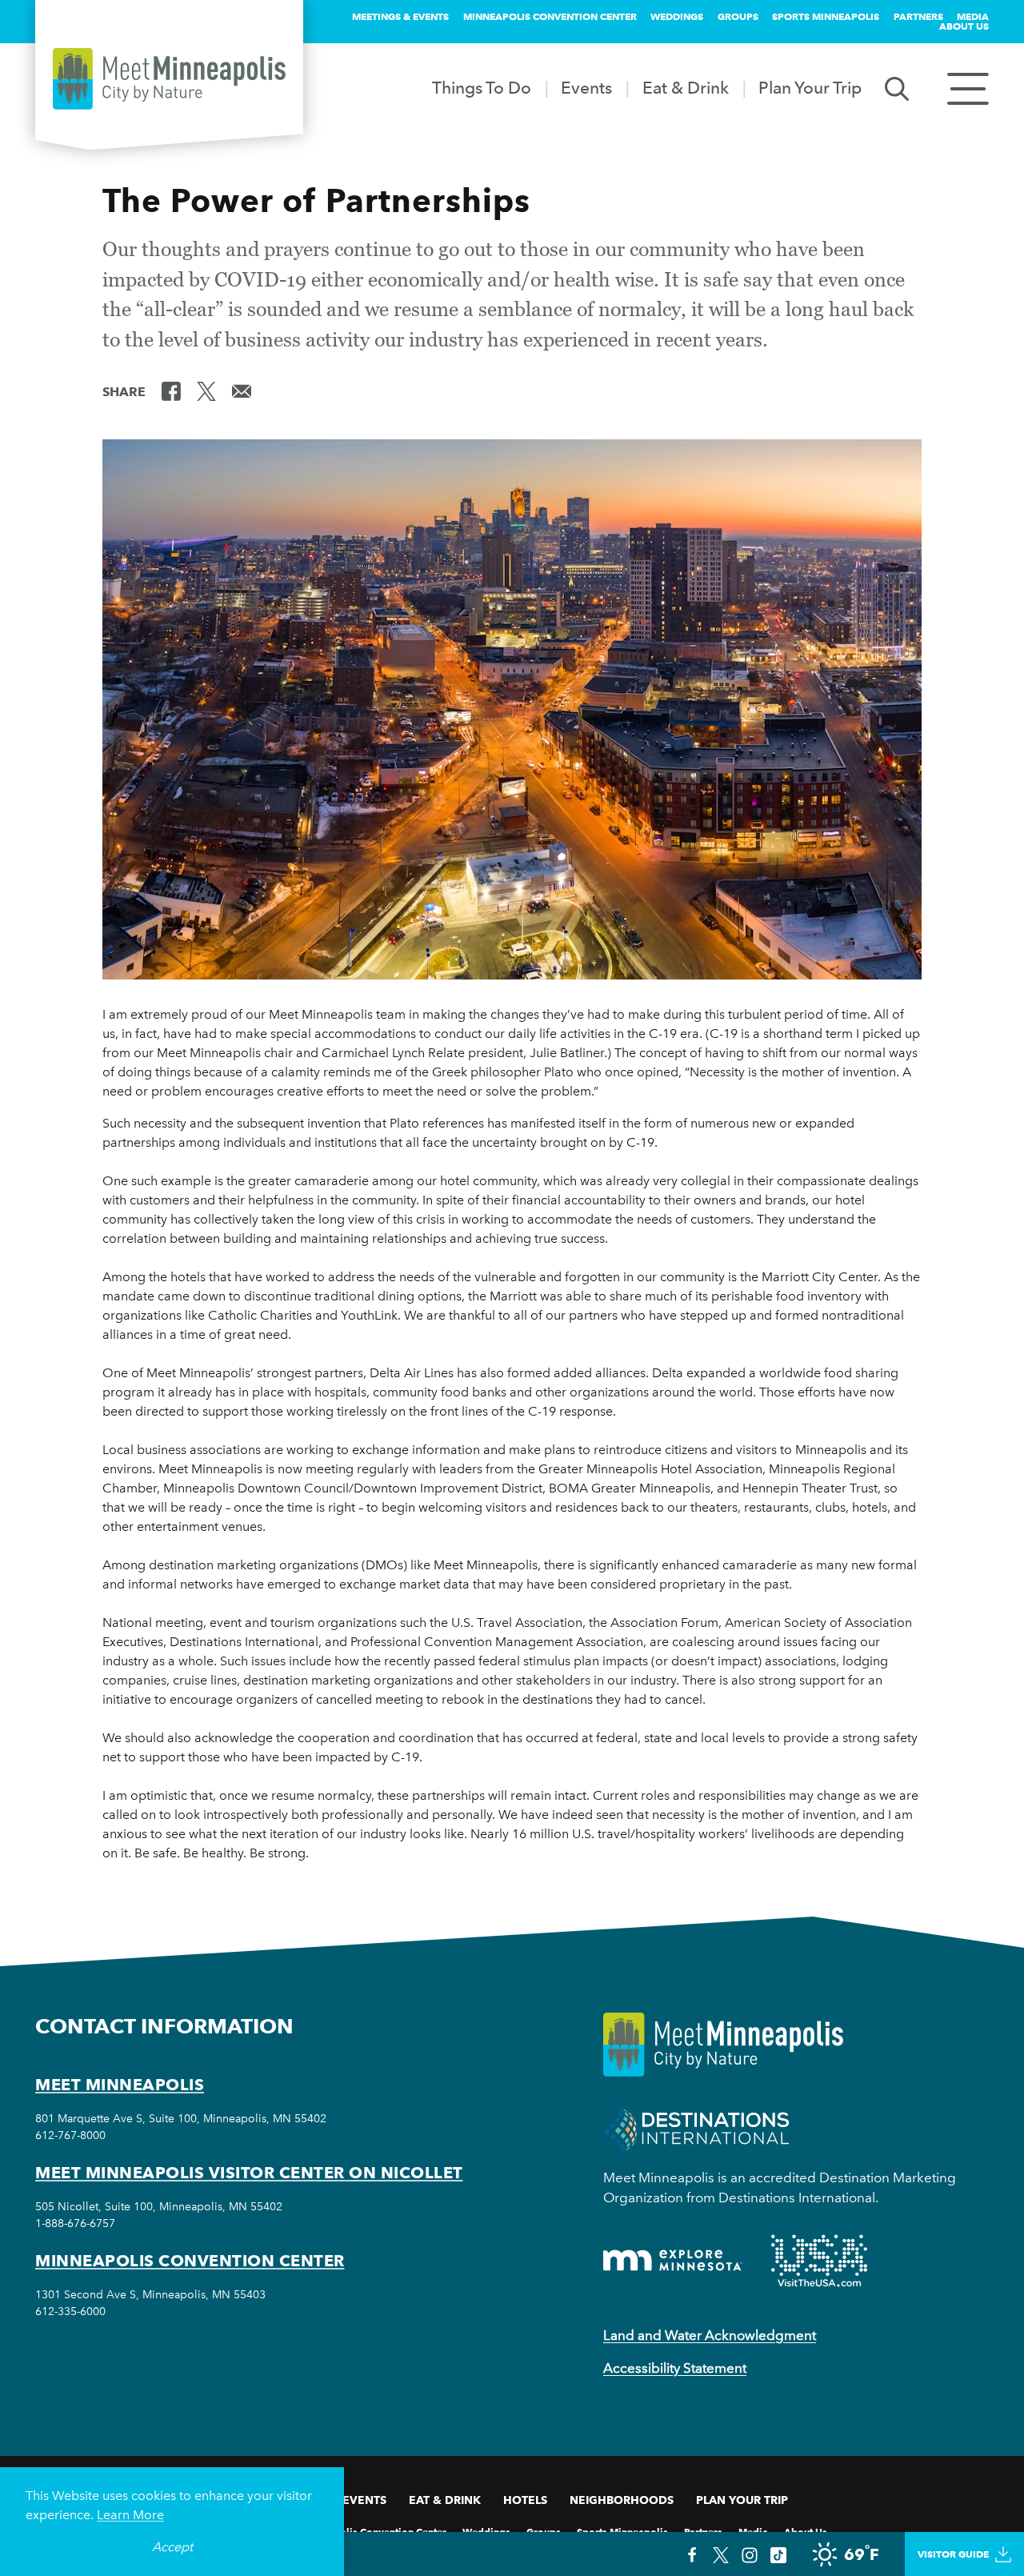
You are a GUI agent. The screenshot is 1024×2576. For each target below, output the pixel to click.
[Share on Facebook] (171, 391)
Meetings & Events (400, 16)
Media (973, 16)
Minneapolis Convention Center (550, 16)
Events (586, 88)
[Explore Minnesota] (673, 2260)
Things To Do (482, 88)
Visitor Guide (953, 2554)
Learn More (130, 2515)
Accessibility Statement (675, 2368)
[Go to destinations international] (696, 2128)
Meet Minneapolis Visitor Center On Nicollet (249, 2173)
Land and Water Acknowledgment (710, 2335)
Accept (172, 2547)
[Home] (169, 79)
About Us (964, 26)
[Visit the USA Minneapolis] (819, 2261)
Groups (738, 16)
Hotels (525, 2500)
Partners (918, 16)
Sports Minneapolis (826, 16)
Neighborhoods (622, 2500)
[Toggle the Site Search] (897, 88)
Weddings (677, 16)
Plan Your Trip (810, 88)
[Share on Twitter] (206, 391)
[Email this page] (242, 391)
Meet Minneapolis (120, 2085)
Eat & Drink (686, 88)
